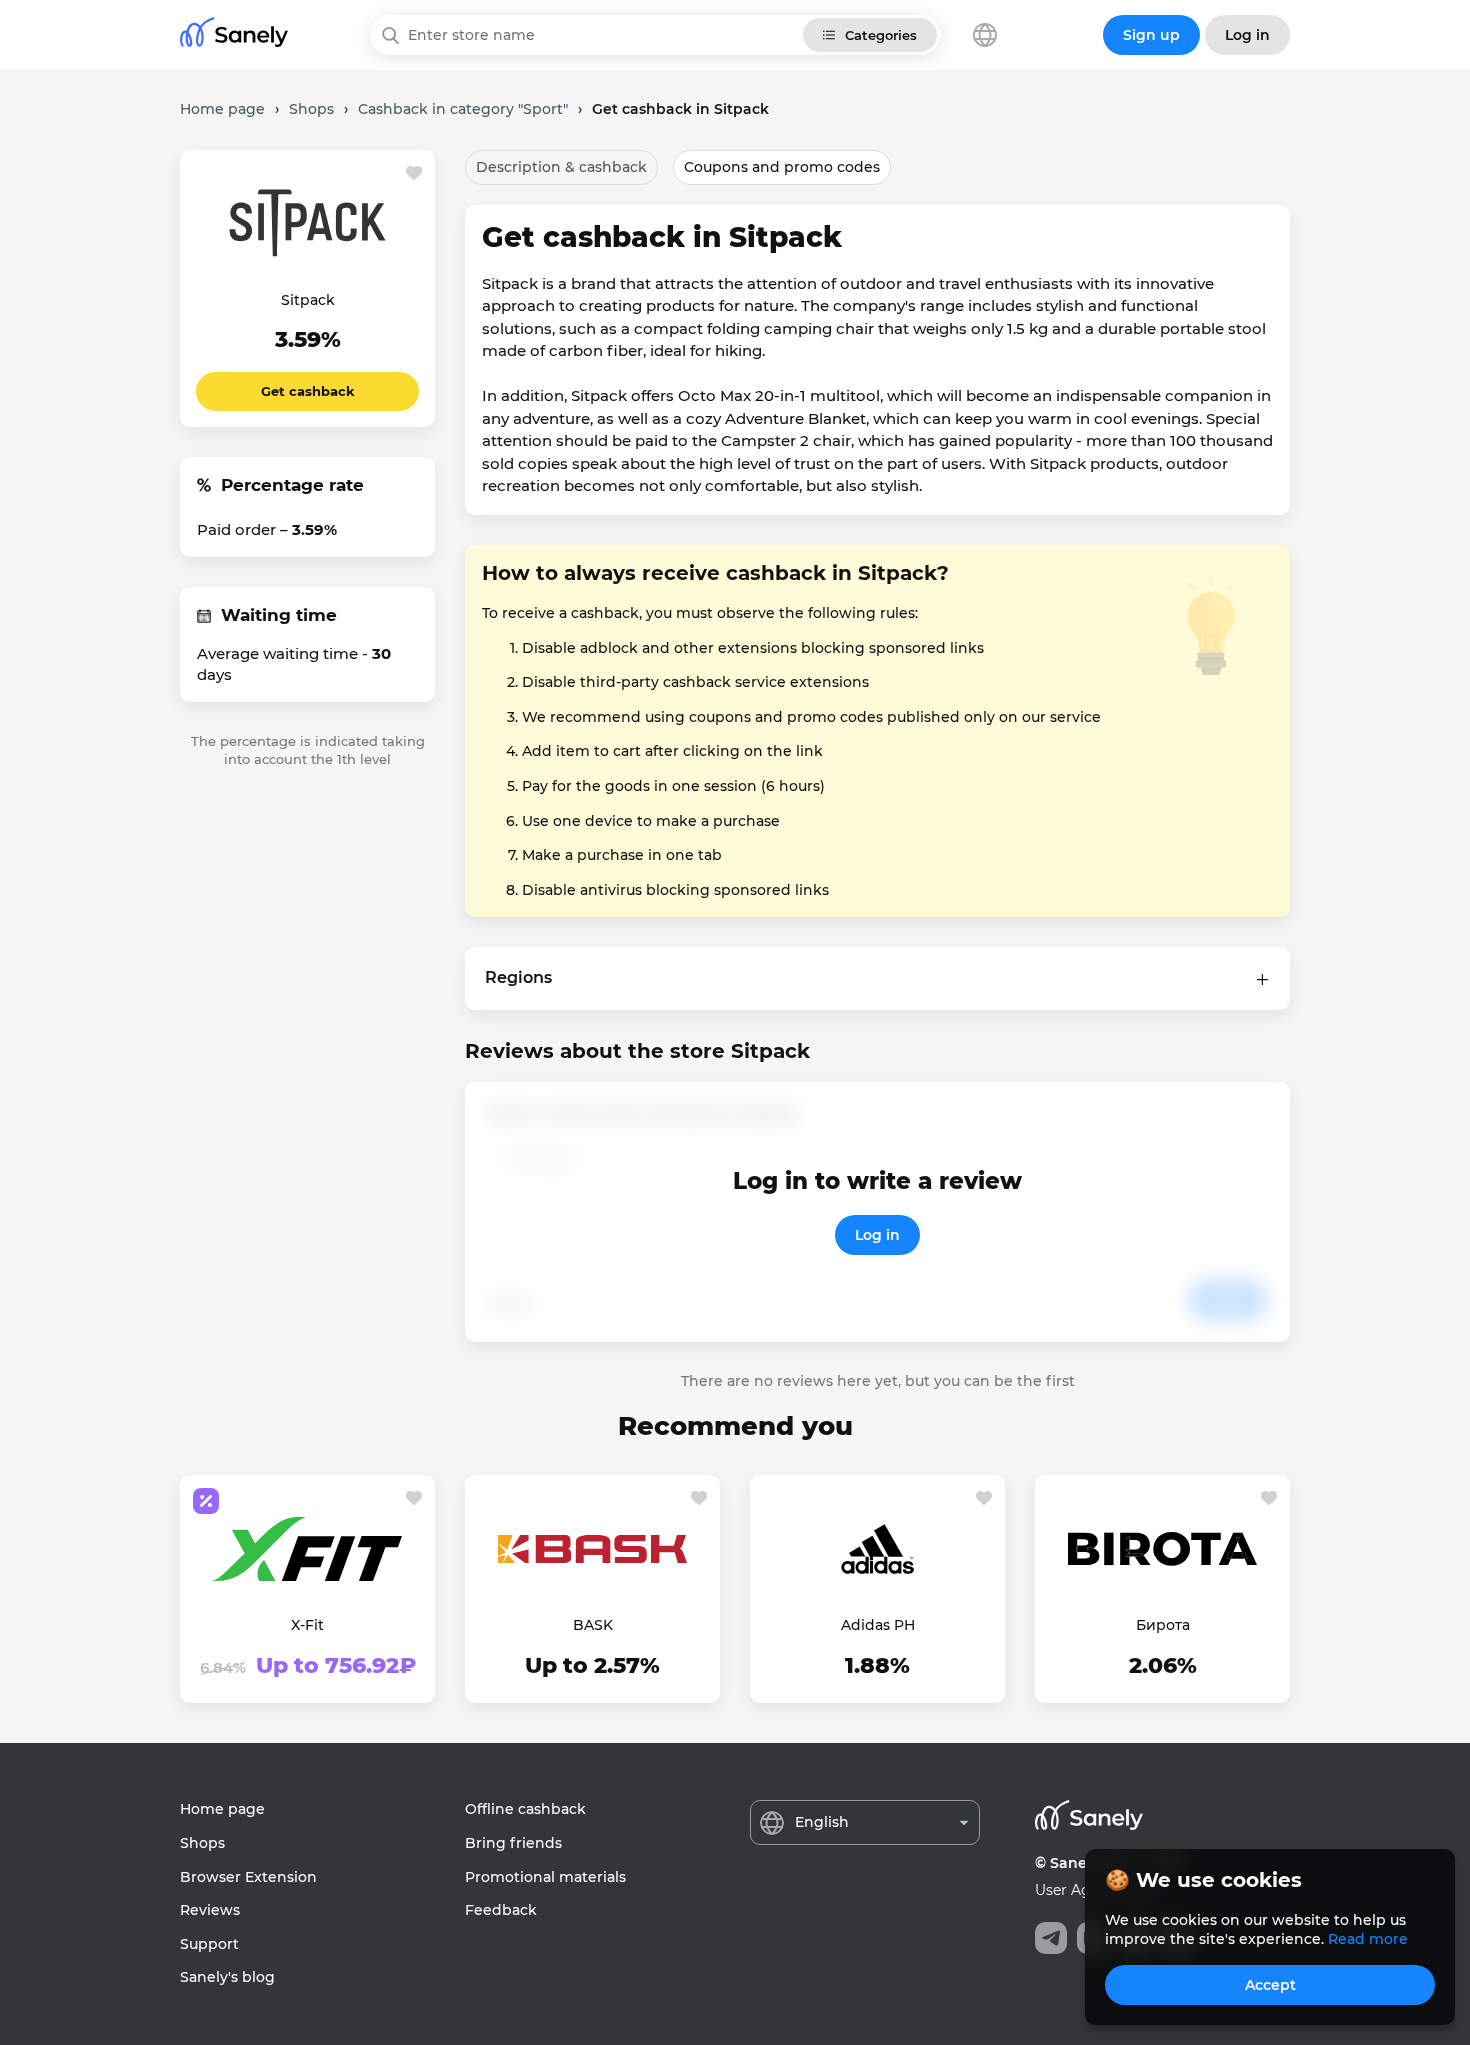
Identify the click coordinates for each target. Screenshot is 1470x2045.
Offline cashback (525, 1809)
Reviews (210, 1910)
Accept (1270, 1985)
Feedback (501, 1910)
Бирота (1163, 1625)
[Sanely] (234, 35)
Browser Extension (248, 1877)
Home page (222, 1809)
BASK (593, 1625)
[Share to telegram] (1051, 1938)
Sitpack (308, 300)
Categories (881, 35)
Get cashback (308, 391)
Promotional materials (545, 1877)
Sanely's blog (227, 1977)
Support (209, 1944)
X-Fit (307, 1625)
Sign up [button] (1151, 35)
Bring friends (513, 1843)
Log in (877, 1235)
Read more (1368, 1939)
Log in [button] (1247, 35)
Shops (202, 1843)
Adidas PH (878, 1625)
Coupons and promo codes (782, 167)
